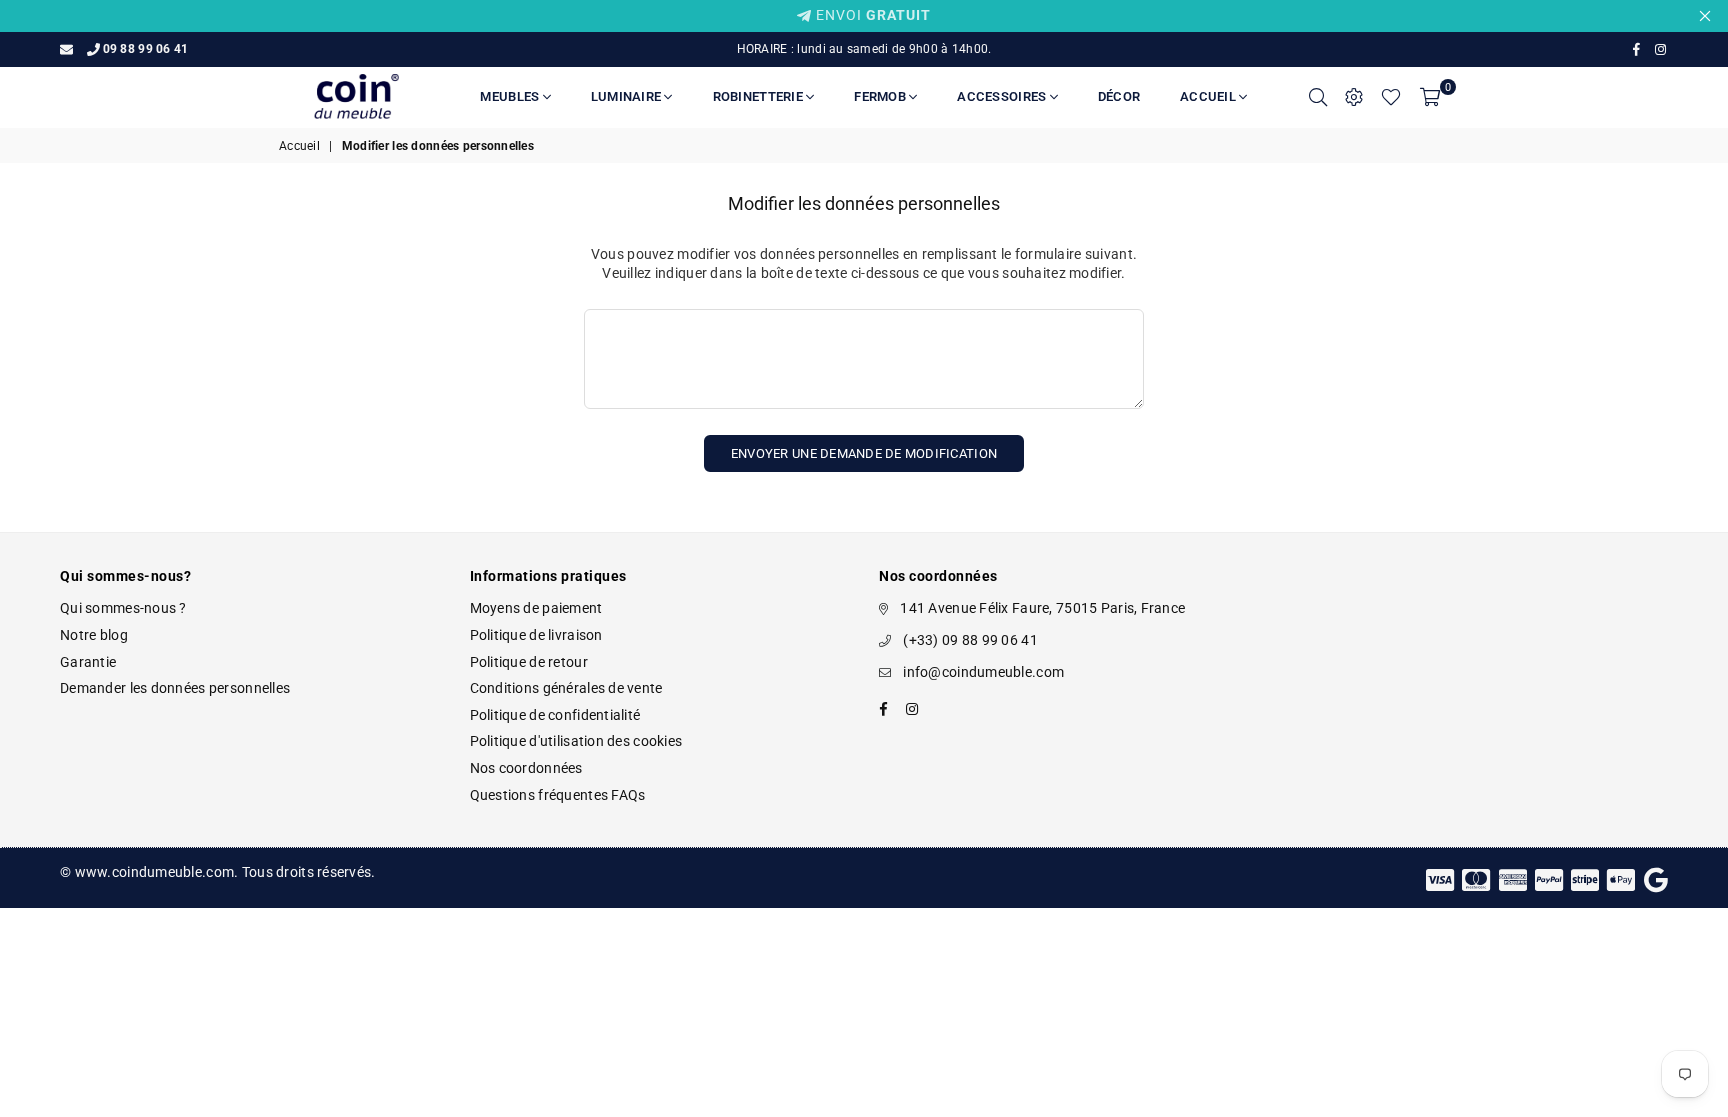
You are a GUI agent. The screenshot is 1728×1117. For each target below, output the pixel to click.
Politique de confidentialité (555, 715)
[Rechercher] (1318, 97)
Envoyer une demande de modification (864, 453)
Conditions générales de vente (566, 688)
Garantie (88, 662)
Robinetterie (759, 96)
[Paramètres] (1354, 97)
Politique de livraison (536, 635)
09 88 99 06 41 (145, 49)
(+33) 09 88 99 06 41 (970, 640)
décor (1119, 96)
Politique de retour (529, 662)
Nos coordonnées (526, 768)
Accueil (1209, 96)
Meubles (511, 96)
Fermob (881, 96)
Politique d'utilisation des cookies (576, 741)
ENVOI (871, 15)
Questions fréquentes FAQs (558, 795)
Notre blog (94, 635)
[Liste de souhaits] (1391, 97)
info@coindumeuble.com (983, 672)
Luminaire (628, 96)
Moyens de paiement (536, 608)
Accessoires (1003, 96)
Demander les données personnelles (175, 688)
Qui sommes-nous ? (123, 608)
